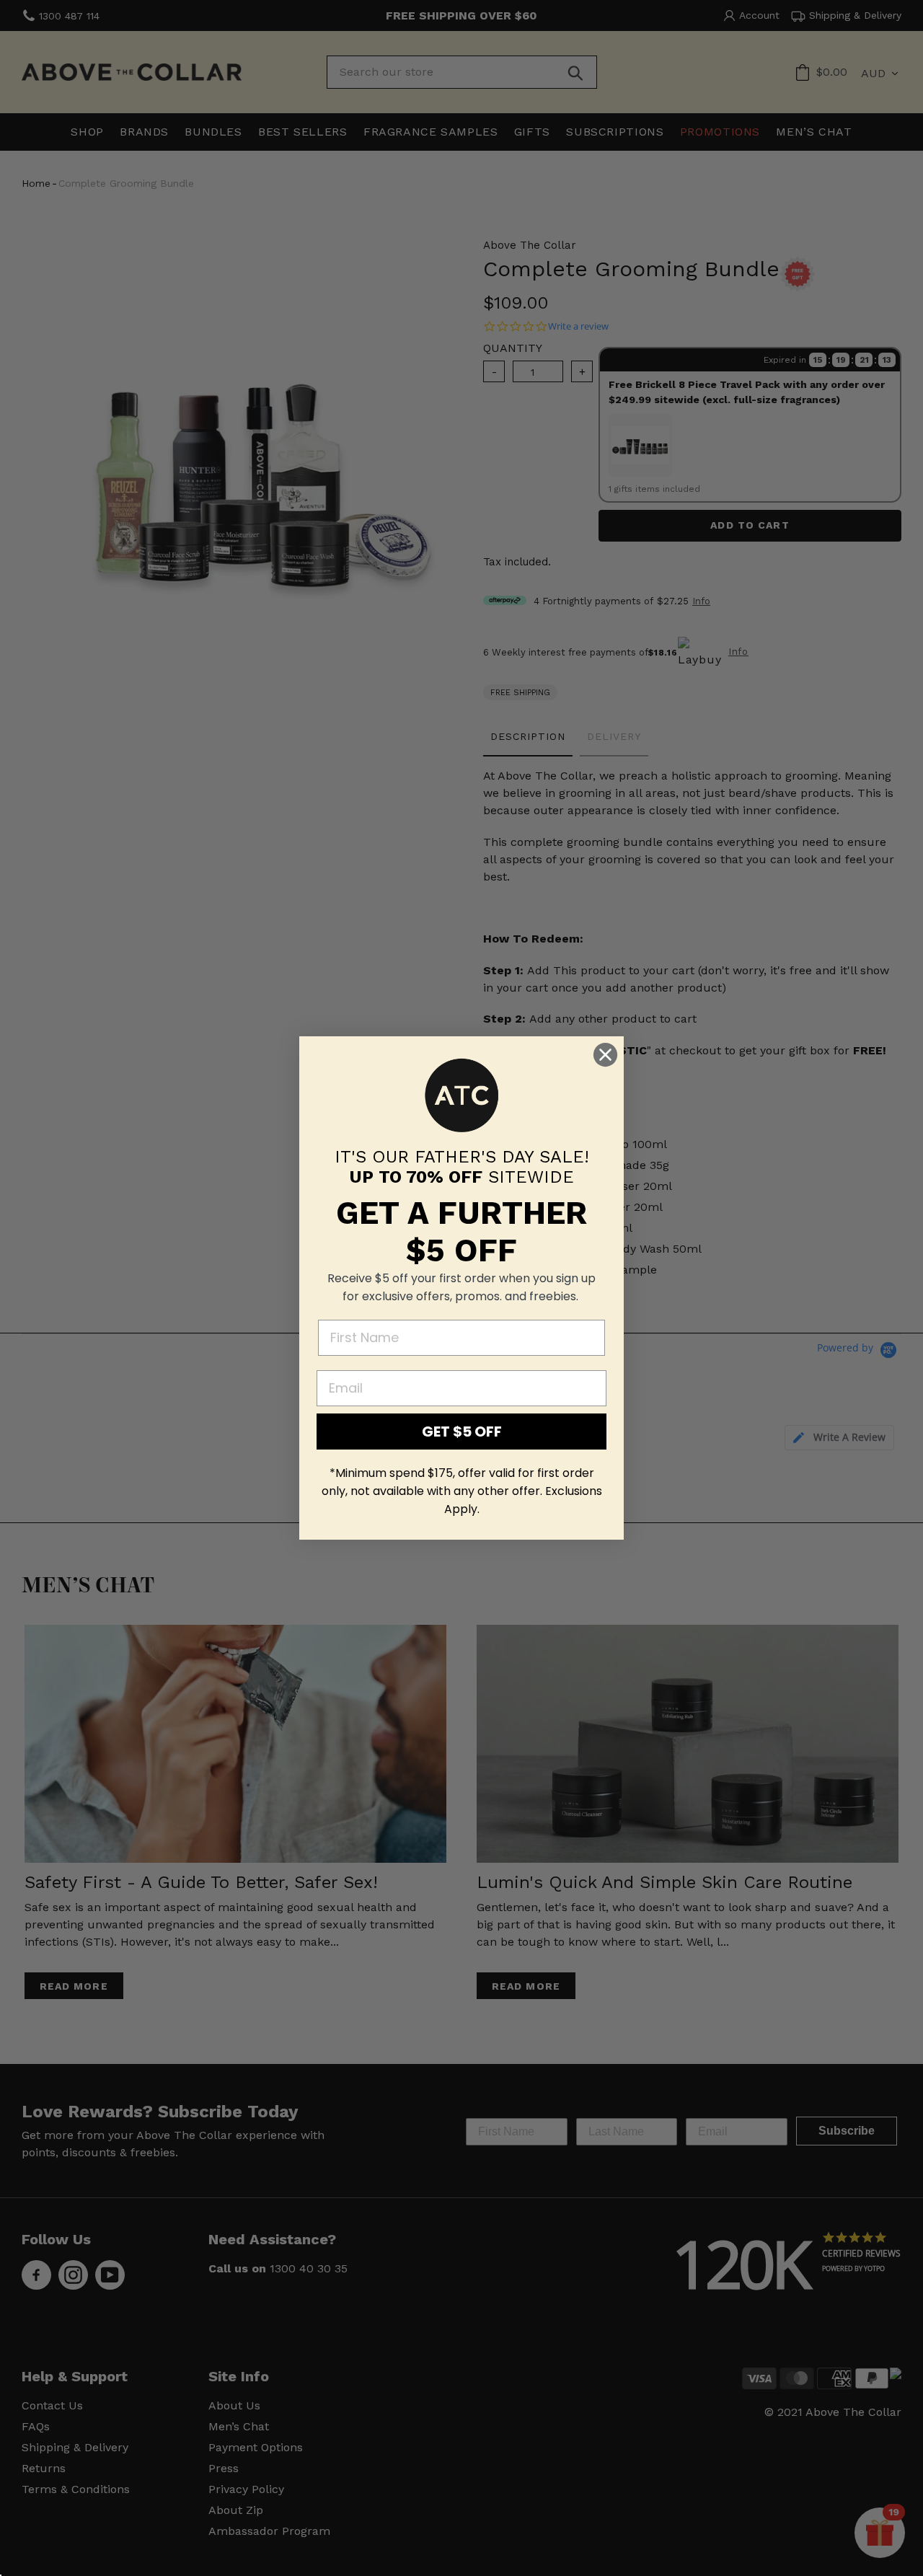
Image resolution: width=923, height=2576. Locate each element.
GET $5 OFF (462, 1432)
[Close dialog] (605, 1055)
